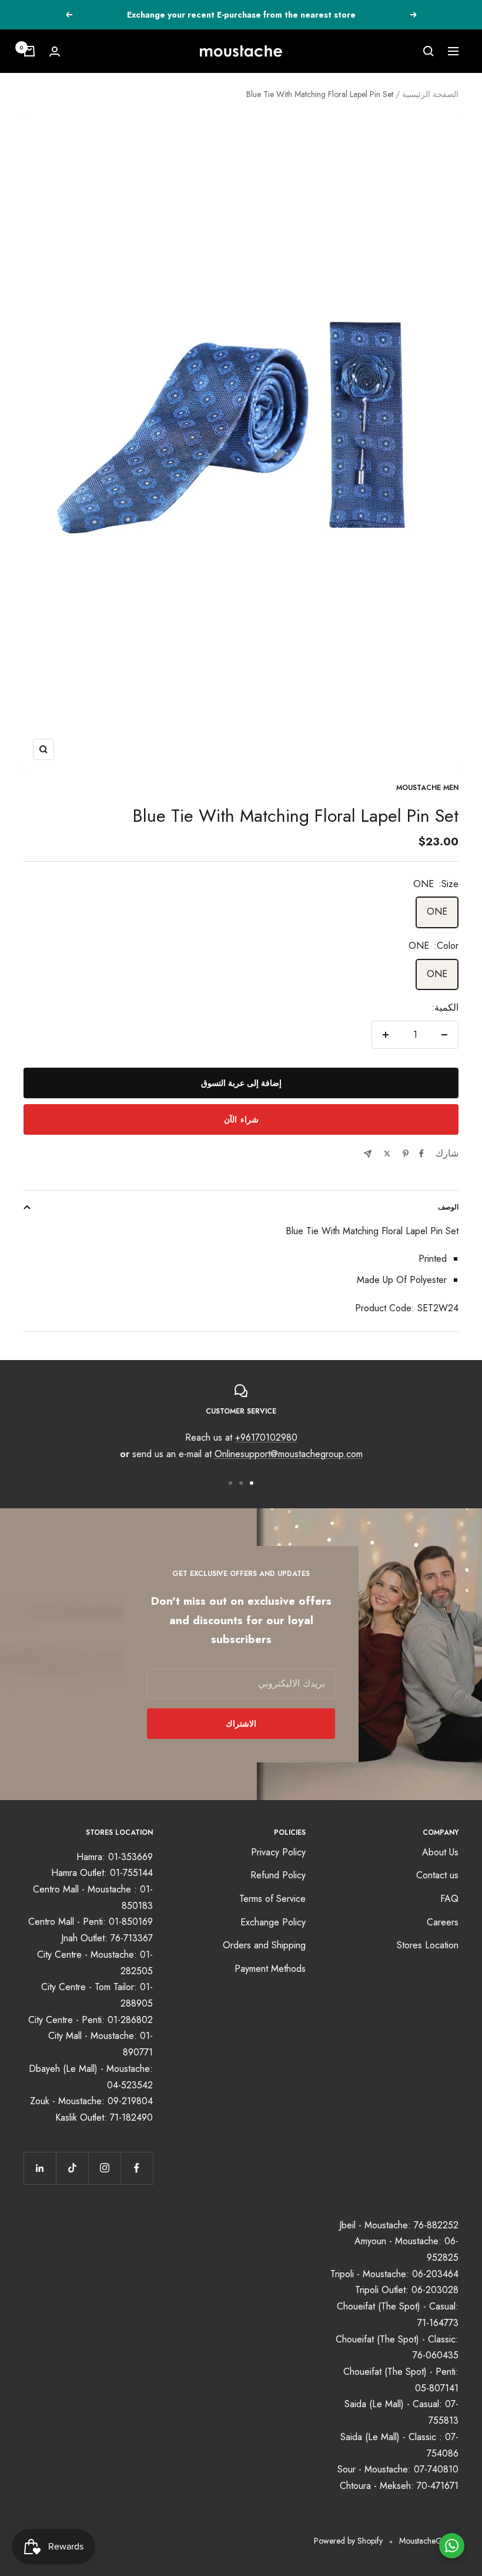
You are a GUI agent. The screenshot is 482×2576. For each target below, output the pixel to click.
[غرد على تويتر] (387, 1154)
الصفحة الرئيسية (430, 94)
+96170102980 (266, 1437)
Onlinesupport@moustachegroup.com (289, 1454)
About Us (440, 1852)
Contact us (437, 1875)
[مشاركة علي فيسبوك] (421, 1154)
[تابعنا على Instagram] (104, 2168)
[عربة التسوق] (29, 51)
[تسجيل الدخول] (55, 51)
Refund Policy (278, 1875)
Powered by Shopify (348, 2541)
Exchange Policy (273, 1922)
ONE (437, 912)
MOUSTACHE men (427, 788)
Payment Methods (270, 1969)
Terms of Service (272, 1899)
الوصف (448, 1207)
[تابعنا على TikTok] (72, 2168)
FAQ (449, 1899)
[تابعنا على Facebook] (137, 2168)
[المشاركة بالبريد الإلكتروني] (368, 1154)
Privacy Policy (278, 1852)
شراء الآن (241, 1119)
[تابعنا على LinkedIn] (40, 2168)
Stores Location (428, 1945)
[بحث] (429, 51)
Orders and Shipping (264, 1945)
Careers (443, 1922)
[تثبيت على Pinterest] (406, 1154)
